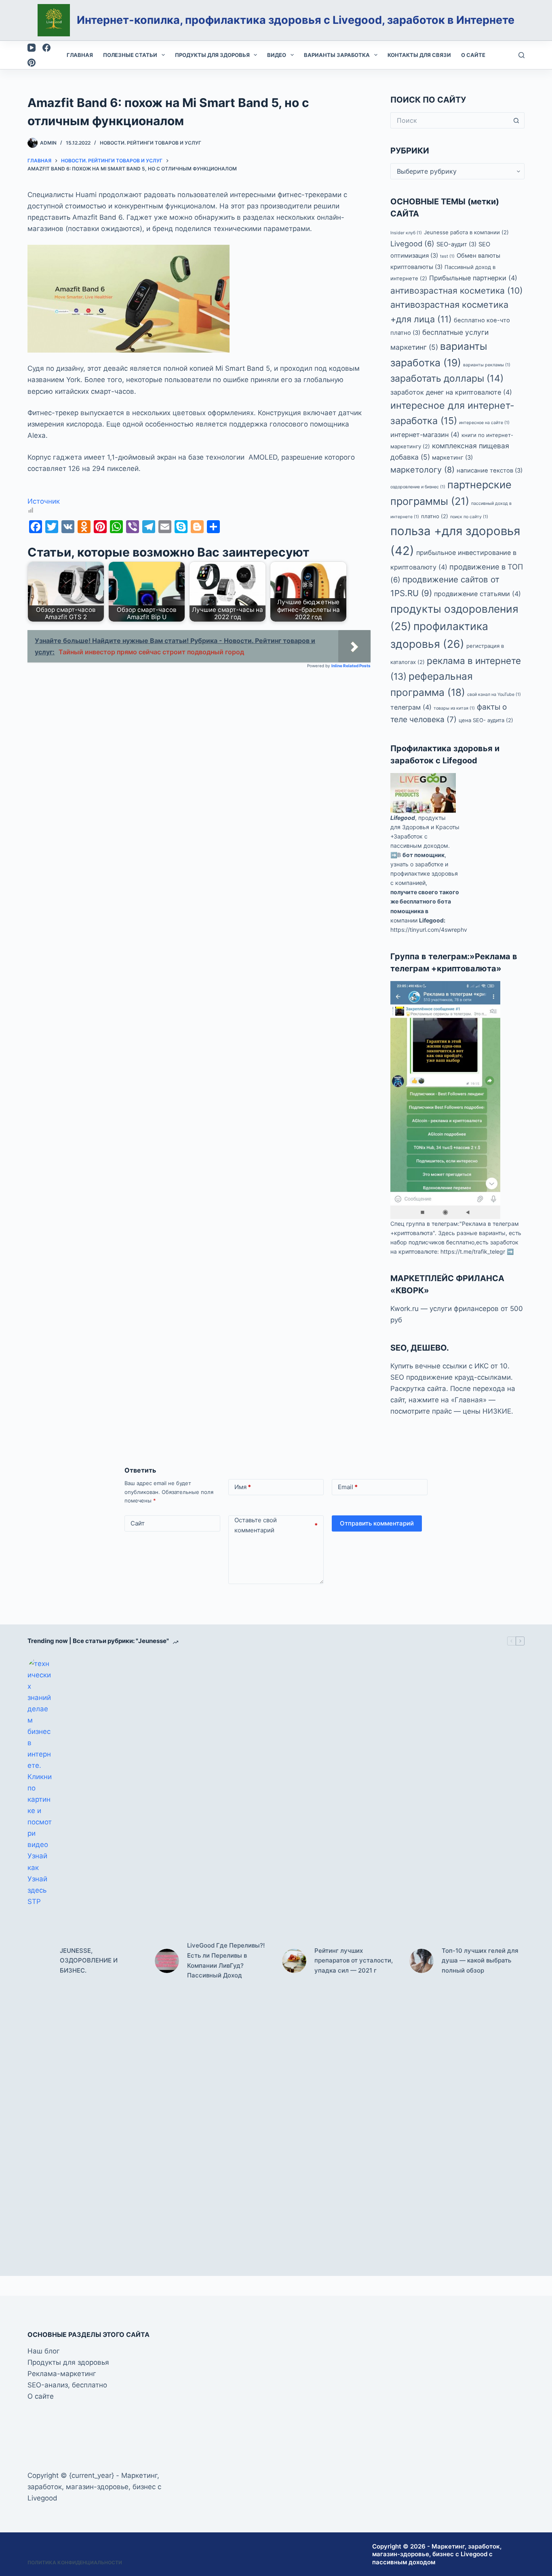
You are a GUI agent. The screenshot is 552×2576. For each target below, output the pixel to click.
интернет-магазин (425, 435)
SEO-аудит (456, 244)
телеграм (411, 707)
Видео (277, 55)
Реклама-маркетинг (62, 2374)
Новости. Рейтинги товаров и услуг (151, 143)
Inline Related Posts (351, 666)
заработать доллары (447, 378)
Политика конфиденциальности (75, 2562)
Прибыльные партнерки (473, 278)
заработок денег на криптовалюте (451, 392)
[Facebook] (46, 48)
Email (348, 1487)
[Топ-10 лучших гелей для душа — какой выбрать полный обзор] (421, 1961)
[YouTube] (32, 48)
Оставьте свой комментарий (276, 1525)
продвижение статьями (477, 594)
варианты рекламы (487, 365)
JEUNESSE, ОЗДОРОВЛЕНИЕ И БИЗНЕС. (89, 1961)
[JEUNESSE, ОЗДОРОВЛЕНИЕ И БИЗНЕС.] (40, 1961)
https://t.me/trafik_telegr (473, 1251)
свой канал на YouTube (494, 694)
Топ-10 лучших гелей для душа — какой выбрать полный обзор (480, 1961)
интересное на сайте (484, 423)
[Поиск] (521, 55)
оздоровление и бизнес (418, 487)
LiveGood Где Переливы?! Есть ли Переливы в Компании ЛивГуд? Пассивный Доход (226, 1960)
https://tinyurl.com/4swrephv (429, 930)
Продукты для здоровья (212, 55)
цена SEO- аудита (486, 720)
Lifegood (403, 818)
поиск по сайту (469, 517)
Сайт (138, 1523)
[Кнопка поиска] (516, 120)
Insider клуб (406, 233)
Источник (44, 501)
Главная (80, 55)
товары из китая (454, 708)
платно (435, 516)
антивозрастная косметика (457, 291)
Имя (243, 1487)
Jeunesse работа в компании (466, 232)
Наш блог (44, 2351)
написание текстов (490, 471)
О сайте (473, 55)
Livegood (412, 244)
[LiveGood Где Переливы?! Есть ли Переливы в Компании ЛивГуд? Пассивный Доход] (167, 1961)
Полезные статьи (130, 55)
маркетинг (452, 458)
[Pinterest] (32, 63)
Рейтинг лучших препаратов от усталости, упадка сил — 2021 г (354, 1961)
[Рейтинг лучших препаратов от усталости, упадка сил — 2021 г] (294, 1961)
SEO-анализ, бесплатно (67, 2385)
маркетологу (422, 470)
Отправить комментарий (377, 1523)
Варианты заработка (337, 55)
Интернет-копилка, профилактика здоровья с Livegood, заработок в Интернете (296, 20)
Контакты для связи (419, 55)
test (447, 256)
